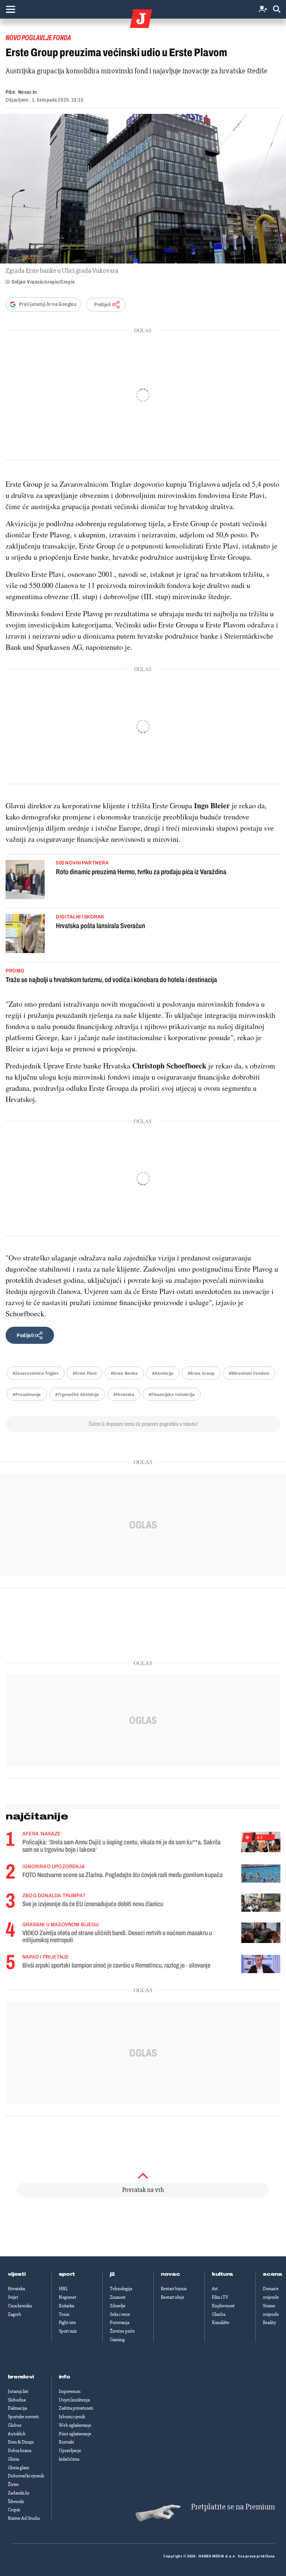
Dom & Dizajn (21, 2442)
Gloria (13, 2459)
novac (171, 2274)
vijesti (17, 2274)
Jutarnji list (18, 2391)
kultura (223, 2274)
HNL (63, 2289)
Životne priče (122, 2331)
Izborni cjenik (72, 2417)
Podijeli (102, 305)
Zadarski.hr (19, 2493)
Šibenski (16, 2502)
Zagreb (15, 2314)
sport (67, 2274)
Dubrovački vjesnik (26, 2476)
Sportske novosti (23, 2417)
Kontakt (66, 2442)
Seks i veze (120, 2314)
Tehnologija (121, 2289)
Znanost (118, 2297)
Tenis (64, 2314)
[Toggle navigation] (10, 9)
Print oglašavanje (75, 2434)
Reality (269, 2323)
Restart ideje (173, 2297)
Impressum (70, 2391)
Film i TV (220, 2297)
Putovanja (120, 2323)
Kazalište (221, 2323)
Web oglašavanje (75, 2425)
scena (273, 2274)
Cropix (14, 2510)
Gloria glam (18, 2468)
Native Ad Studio (24, 2518)
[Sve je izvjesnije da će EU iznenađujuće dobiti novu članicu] (261, 1903)
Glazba (219, 2314)
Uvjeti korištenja (74, 2400)
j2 (112, 2274)
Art (215, 2289)
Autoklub (17, 2434)
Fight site (67, 2323)
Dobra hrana (20, 2451)
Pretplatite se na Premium (233, 2507)
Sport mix (68, 2331)
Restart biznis (174, 2289)
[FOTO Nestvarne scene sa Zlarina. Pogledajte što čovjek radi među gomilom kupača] (261, 1874)
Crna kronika (20, 2306)
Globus (15, 2425)
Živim (13, 2484)
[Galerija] (143, 189)
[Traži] (277, 9)
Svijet (13, 2297)
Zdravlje (118, 2306)
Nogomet (68, 2297)
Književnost (223, 2306)
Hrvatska (16, 2289)
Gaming (117, 2340)
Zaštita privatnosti (76, 2408)
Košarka (66, 2306)
